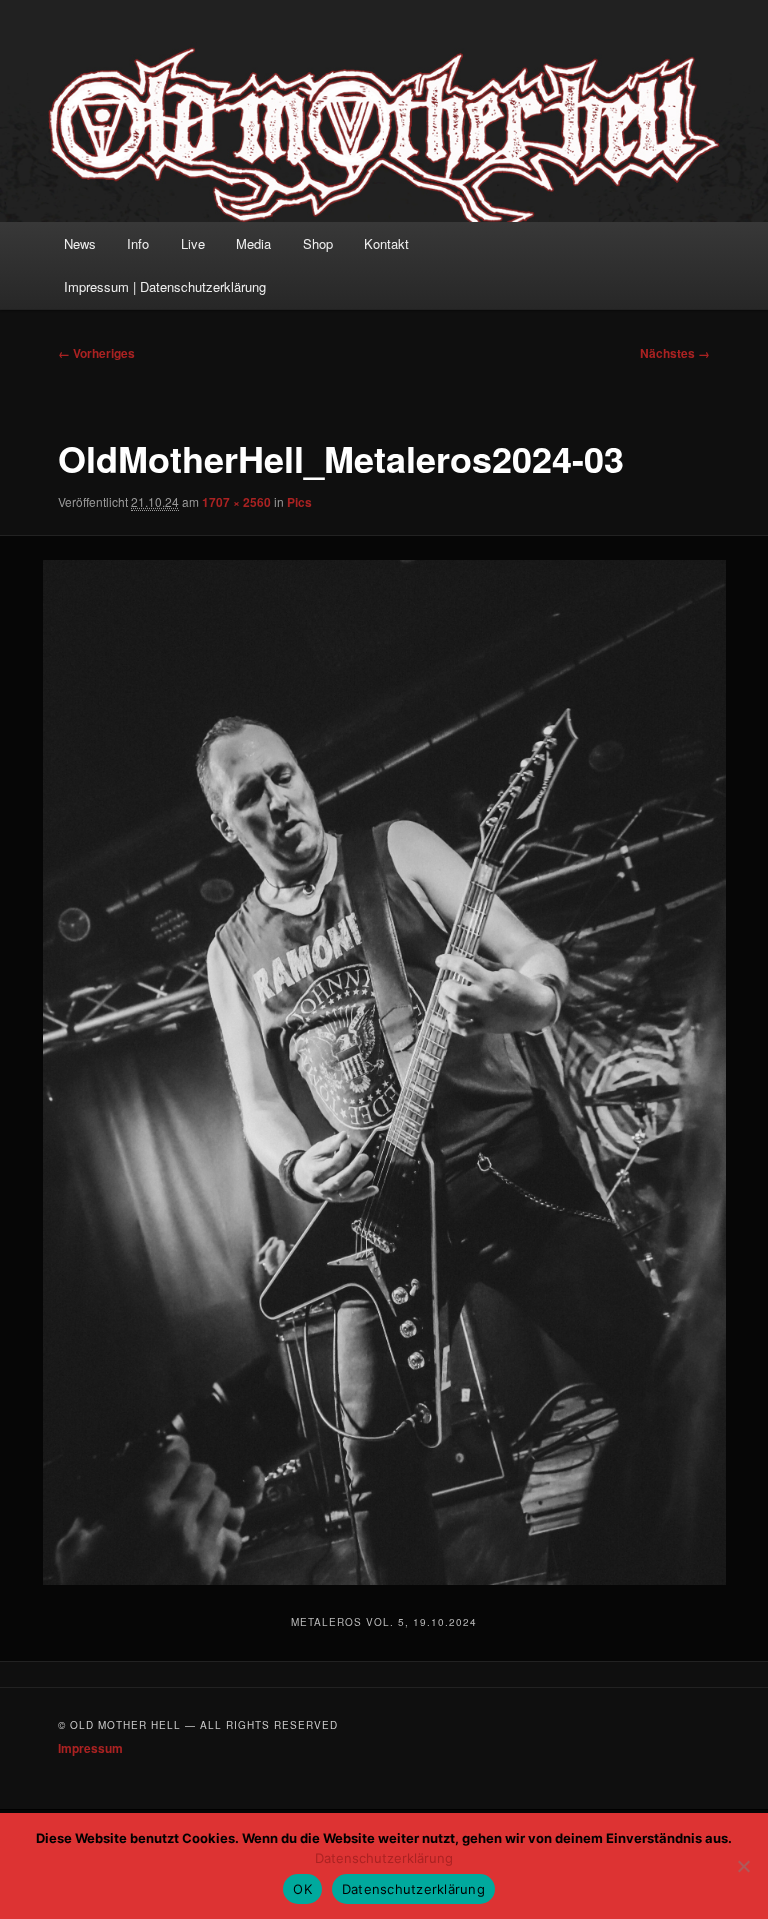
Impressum (90, 1748)
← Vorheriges (96, 353)
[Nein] (743, 1866)
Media (253, 243)
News (80, 243)
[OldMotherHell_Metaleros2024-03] (384, 1072)
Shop (318, 243)
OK (302, 1889)
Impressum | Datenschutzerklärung (165, 286)
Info (138, 243)
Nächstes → (675, 353)
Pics (299, 502)
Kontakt (386, 243)
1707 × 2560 (236, 502)
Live (193, 243)
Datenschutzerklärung (384, 1858)
